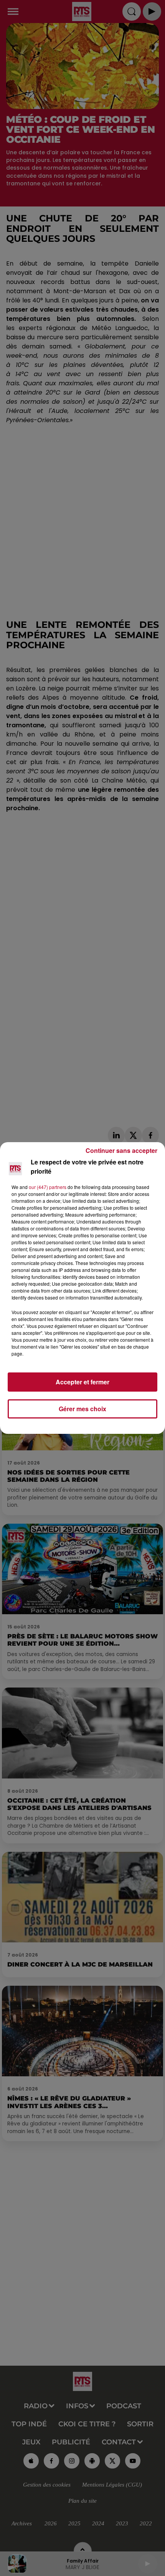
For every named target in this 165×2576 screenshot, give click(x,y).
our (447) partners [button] (48, 1187)
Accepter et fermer (82, 1382)
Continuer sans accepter (121, 1150)
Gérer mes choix (82, 1409)
